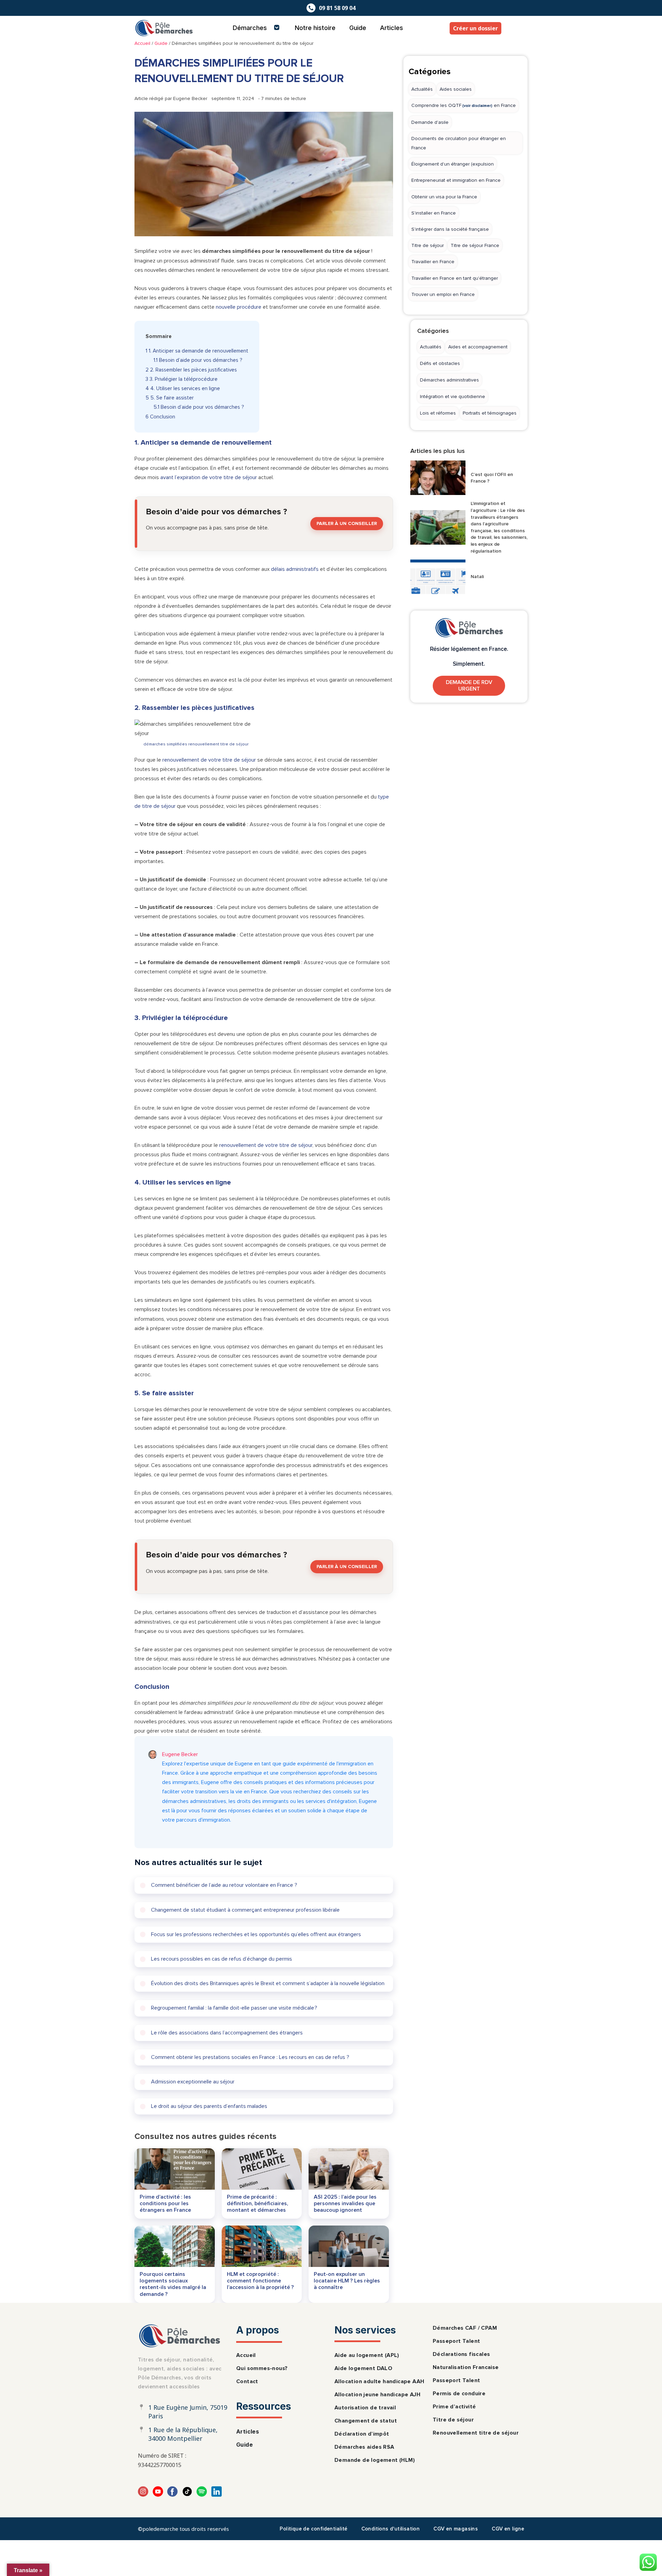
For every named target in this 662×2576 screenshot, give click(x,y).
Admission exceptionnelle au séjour (193, 2082)
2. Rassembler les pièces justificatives (191, 370)
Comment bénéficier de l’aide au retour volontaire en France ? (224, 1885)
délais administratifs (295, 569)
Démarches (250, 28)
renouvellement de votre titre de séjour (209, 760)
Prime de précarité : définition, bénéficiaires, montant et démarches (258, 2203)
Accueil (142, 43)
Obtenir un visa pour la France (444, 197)
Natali (477, 577)
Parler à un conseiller (347, 523)
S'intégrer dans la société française (450, 229)
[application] (270, 28)
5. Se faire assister (170, 398)
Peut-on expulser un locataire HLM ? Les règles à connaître (347, 2281)
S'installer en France (434, 213)
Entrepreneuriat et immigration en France (456, 180)
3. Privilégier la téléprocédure (182, 379)
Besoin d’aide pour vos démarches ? (198, 360)
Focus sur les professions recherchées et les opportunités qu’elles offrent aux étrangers (256, 1934)
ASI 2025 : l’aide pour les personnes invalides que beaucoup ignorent (345, 2203)
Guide (358, 28)
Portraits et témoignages (490, 413)
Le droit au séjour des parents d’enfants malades (209, 2106)
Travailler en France (433, 262)
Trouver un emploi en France (443, 294)
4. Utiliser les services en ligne (183, 389)
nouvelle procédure (239, 307)
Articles (392, 28)
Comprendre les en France (464, 105)
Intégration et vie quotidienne (453, 397)
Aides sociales (456, 89)
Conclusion (160, 417)
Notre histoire (315, 28)
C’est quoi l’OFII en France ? (492, 478)
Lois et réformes (438, 413)
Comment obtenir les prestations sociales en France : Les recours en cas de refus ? (250, 2057)
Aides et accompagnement (478, 347)
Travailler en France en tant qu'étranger (455, 278)
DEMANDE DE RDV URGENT (469, 686)
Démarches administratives (449, 380)
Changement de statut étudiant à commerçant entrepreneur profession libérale (245, 1910)
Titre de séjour (428, 245)
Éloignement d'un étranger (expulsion (453, 164)
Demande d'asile (430, 122)
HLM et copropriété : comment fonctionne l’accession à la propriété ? (260, 2281)
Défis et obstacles (440, 363)
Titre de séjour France (475, 245)
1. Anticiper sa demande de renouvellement (197, 351)
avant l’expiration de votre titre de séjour (209, 477)
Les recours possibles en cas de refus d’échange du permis (222, 1959)
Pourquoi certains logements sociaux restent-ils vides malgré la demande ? (173, 2284)
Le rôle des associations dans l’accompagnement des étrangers (227, 2033)
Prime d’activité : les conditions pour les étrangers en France (165, 2203)
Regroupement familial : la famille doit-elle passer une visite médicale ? (234, 2008)
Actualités (422, 89)
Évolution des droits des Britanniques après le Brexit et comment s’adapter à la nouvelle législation (268, 1983)
